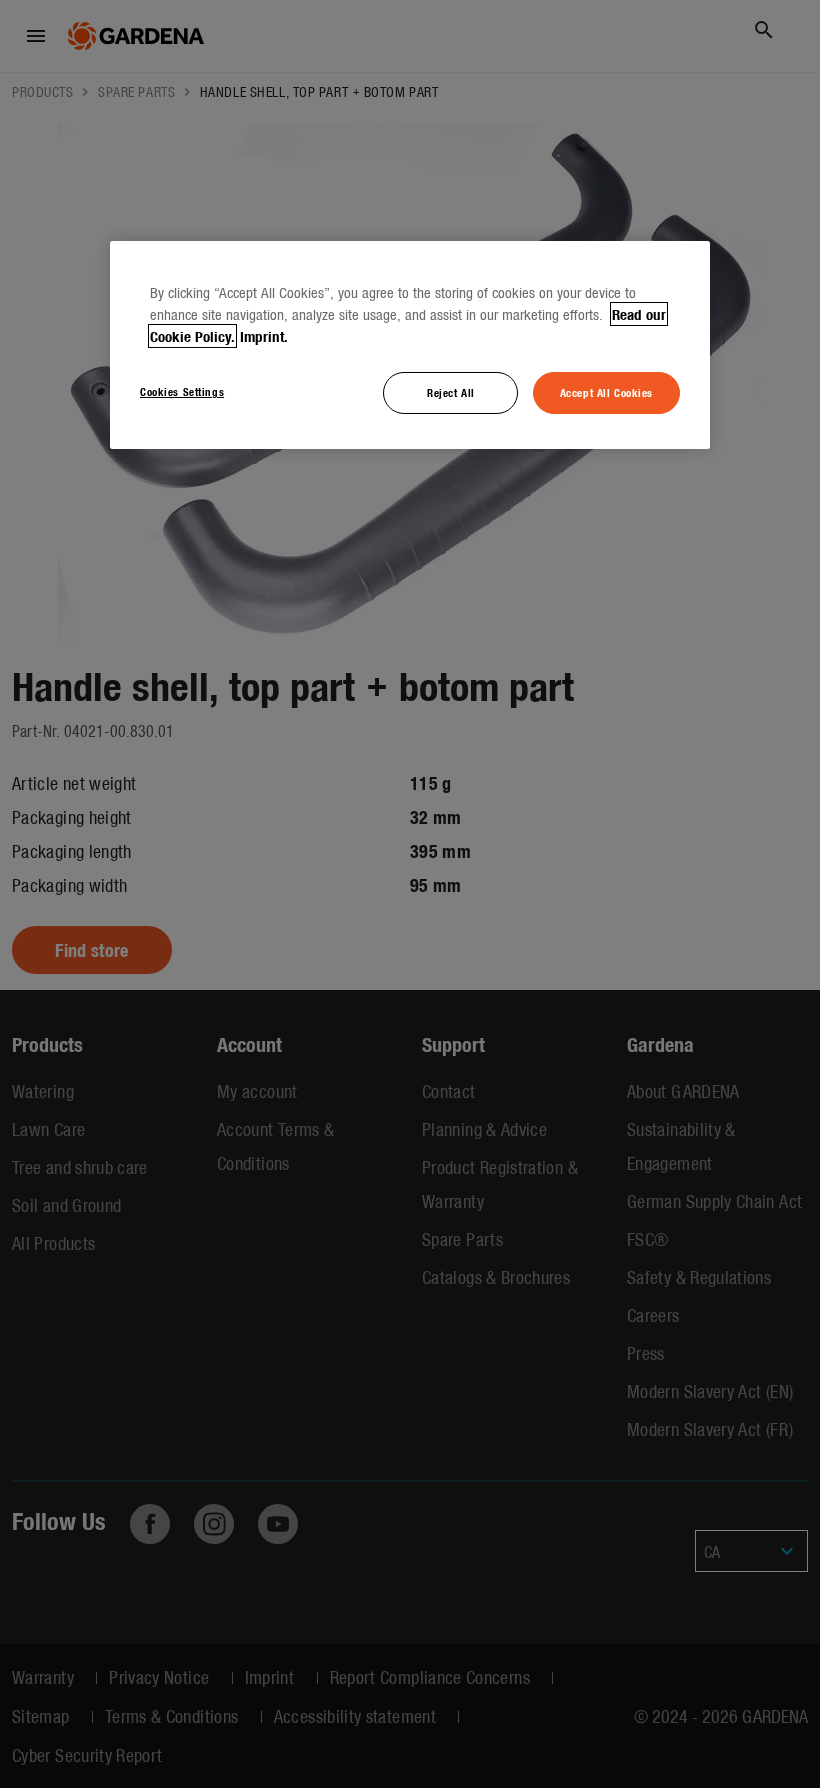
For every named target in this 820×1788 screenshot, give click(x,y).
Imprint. (264, 336)
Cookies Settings (182, 391)
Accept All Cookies (606, 392)
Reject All (451, 392)
